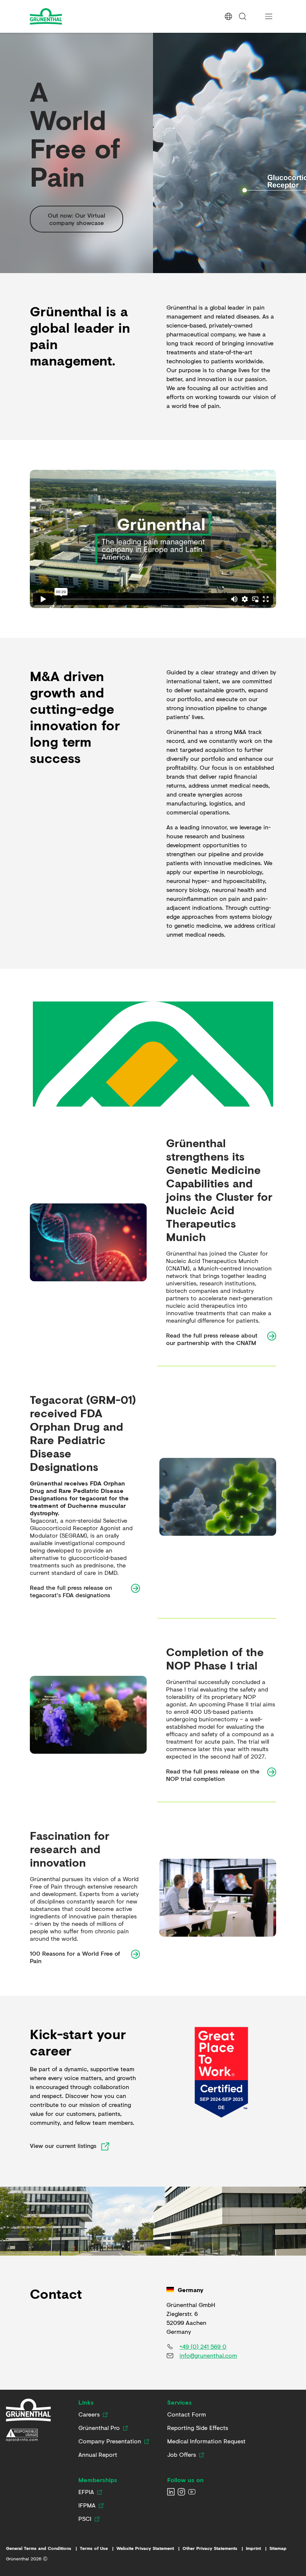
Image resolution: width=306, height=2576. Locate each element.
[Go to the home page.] (66, 16)
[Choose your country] (228, 16)
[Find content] (243, 16)
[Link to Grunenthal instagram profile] (181, 2492)
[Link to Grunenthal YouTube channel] (192, 2492)
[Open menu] (269, 16)
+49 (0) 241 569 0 (203, 2346)
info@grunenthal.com (208, 2355)
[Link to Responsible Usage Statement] (28, 2435)
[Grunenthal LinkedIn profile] (171, 2492)
